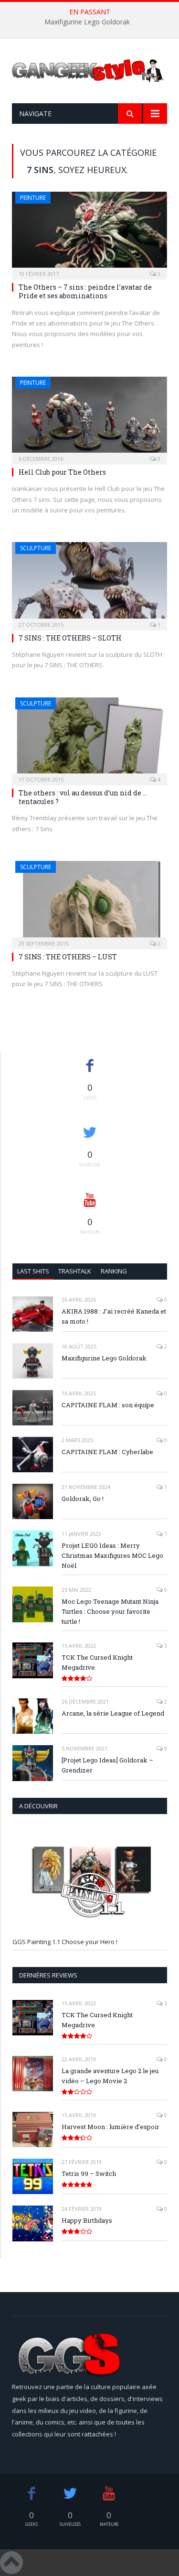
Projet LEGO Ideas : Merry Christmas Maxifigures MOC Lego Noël (112, 1555)
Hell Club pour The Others (62, 472)
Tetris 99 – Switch (89, 2174)
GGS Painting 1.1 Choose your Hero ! (65, 1942)
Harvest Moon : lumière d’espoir (111, 2127)
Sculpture (36, 548)
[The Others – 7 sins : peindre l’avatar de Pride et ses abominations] (89, 233)
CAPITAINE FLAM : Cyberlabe (107, 1452)
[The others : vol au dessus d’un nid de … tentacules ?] (89, 738)
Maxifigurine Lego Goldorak (87, 22)
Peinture (33, 198)
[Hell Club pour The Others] (89, 418)
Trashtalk (75, 1271)
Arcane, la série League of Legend (113, 1713)
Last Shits (33, 1271)
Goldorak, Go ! (83, 1499)
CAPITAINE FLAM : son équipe (108, 1405)
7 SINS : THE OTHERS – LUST (68, 957)
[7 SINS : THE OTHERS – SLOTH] (89, 583)
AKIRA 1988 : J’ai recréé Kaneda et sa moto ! (114, 1316)
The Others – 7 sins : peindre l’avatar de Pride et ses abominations (85, 291)
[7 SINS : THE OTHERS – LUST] (89, 902)
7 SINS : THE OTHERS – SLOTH (70, 638)
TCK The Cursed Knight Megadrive (97, 1662)
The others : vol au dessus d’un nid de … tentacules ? (83, 797)
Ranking (114, 1271)
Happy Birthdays (87, 2220)
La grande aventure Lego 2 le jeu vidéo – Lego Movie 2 (110, 2076)
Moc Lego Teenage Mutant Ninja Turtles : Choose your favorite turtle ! (110, 1611)
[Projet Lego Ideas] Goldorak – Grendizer (107, 1765)
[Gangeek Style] (89, 74)
